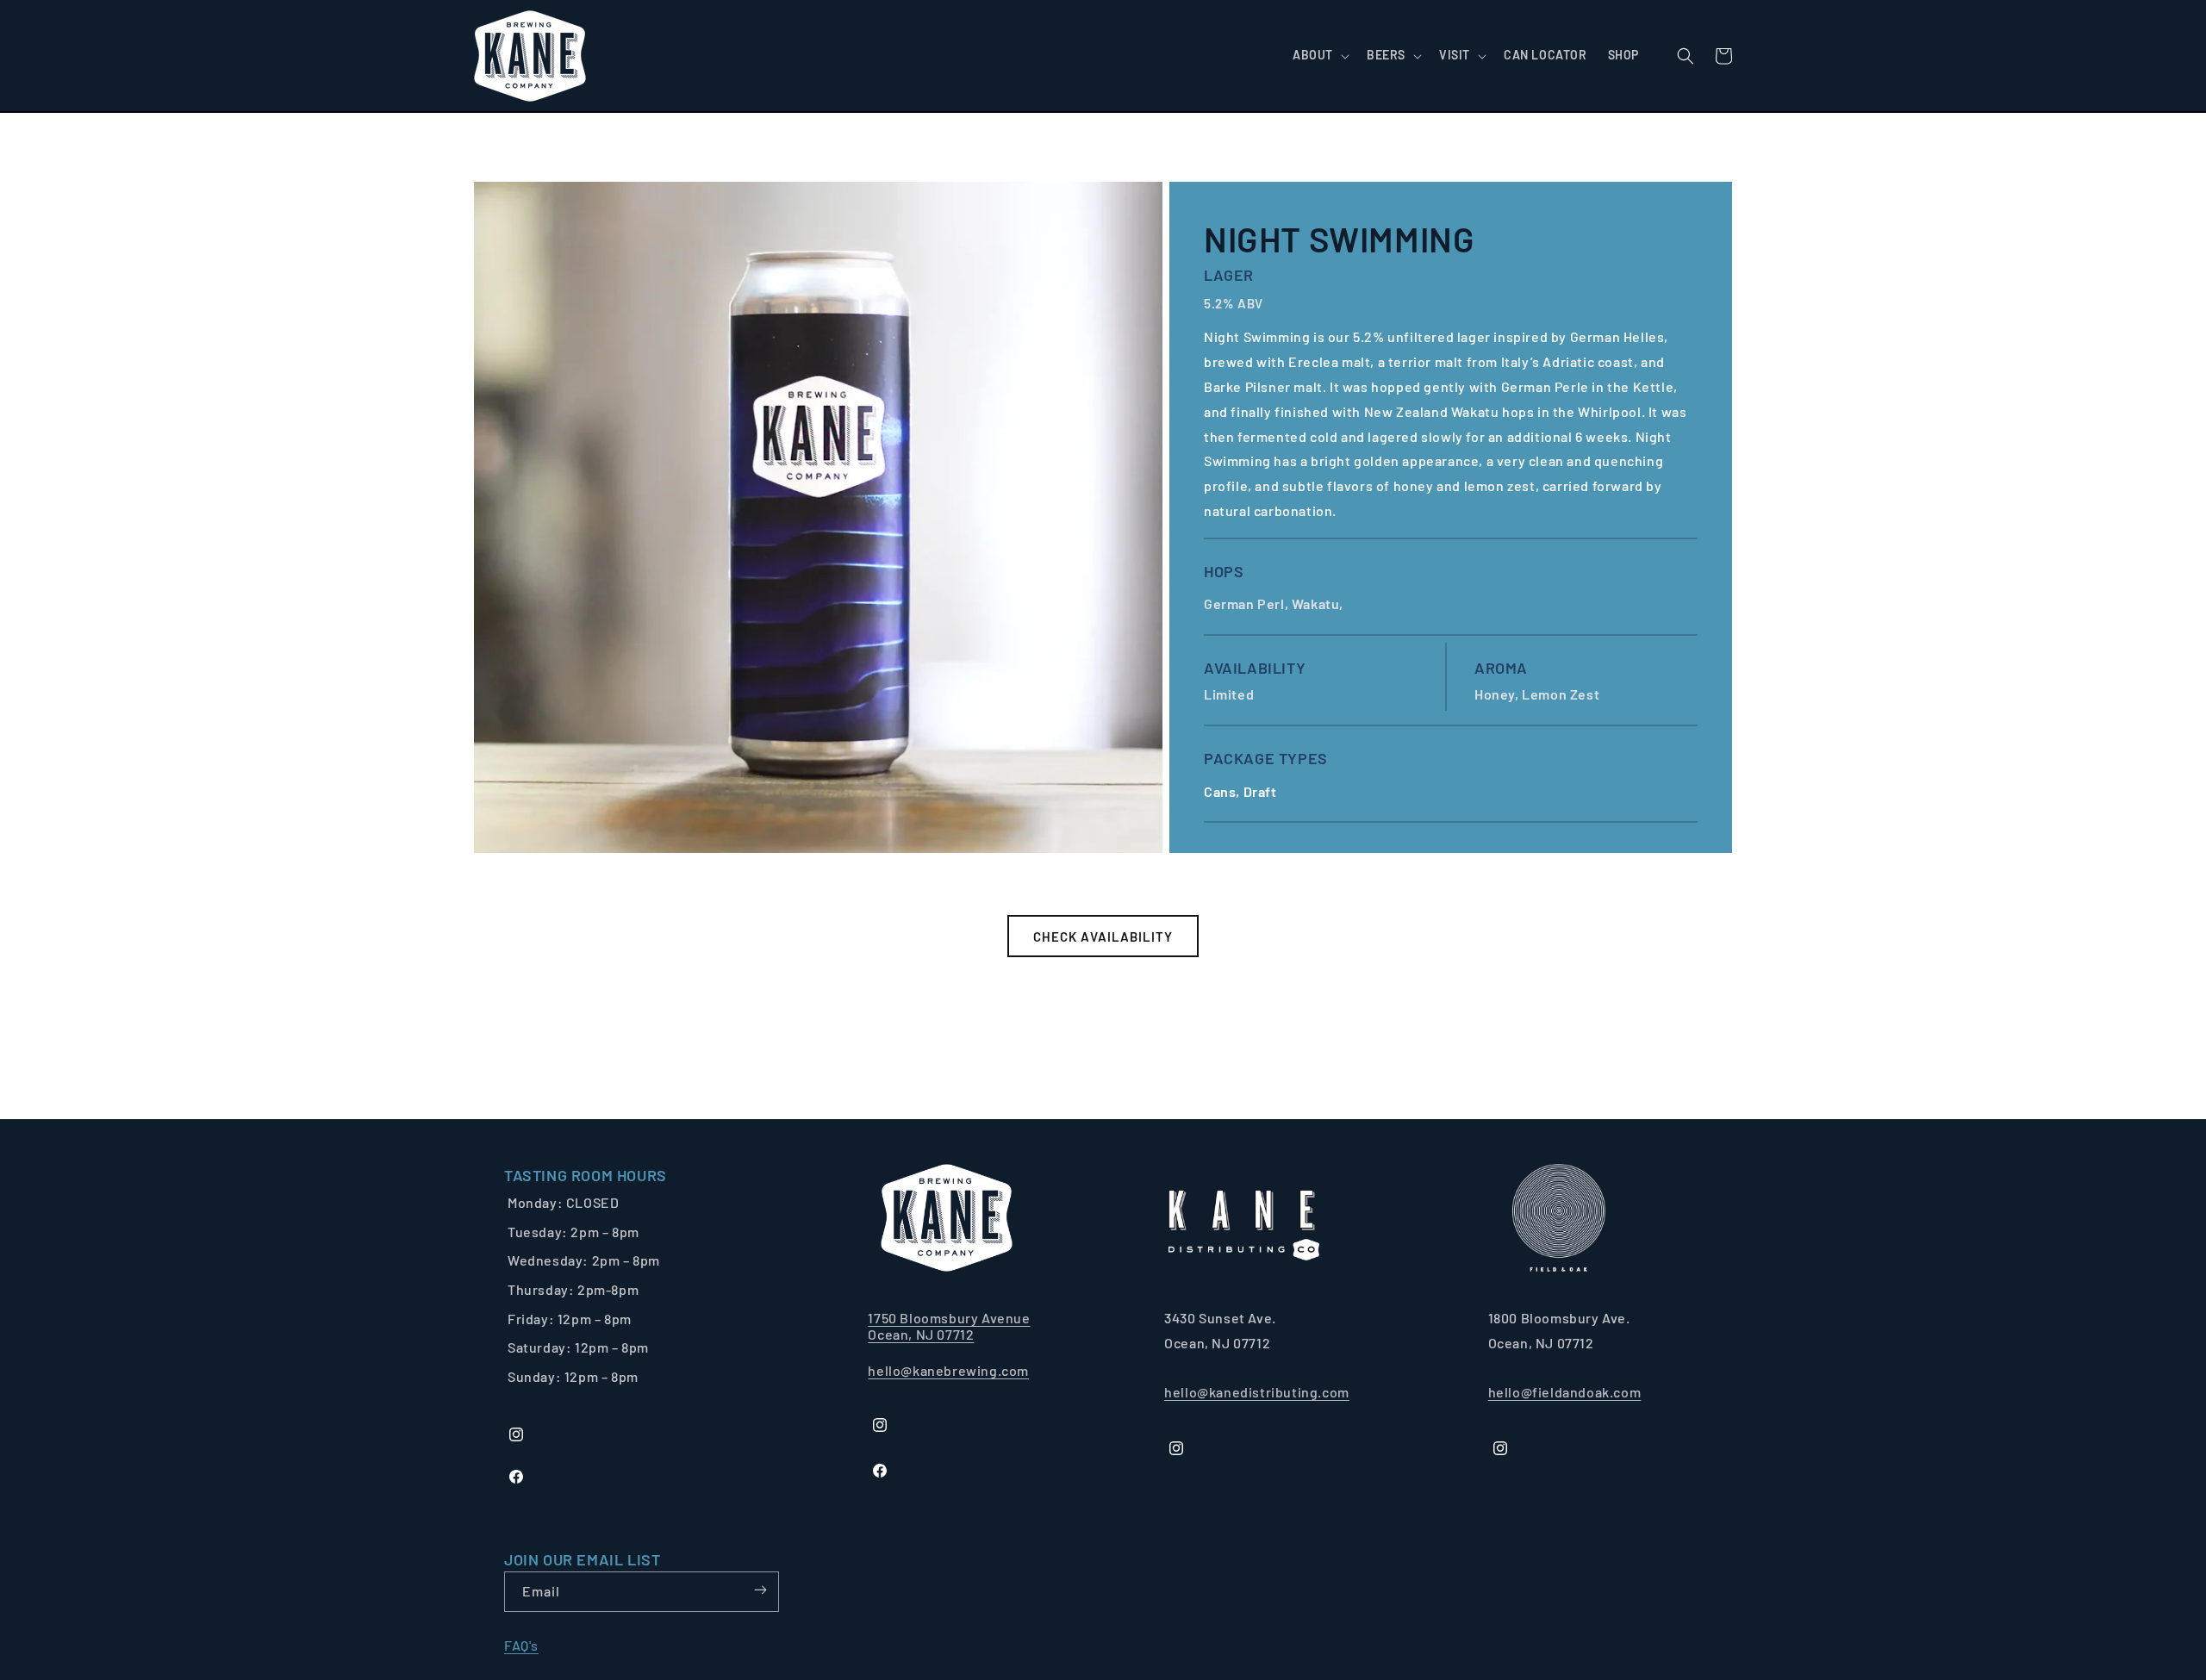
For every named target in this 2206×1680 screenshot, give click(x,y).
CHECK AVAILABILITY (1103, 936)
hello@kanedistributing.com (1257, 1392)
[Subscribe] (760, 1590)
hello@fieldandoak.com (1565, 1392)
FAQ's (521, 1645)
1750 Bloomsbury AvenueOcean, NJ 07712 (949, 1326)
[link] (586, 1176)
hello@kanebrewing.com (948, 1370)
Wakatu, (1319, 604)
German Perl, (1248, 604)
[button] (1319, 55)
